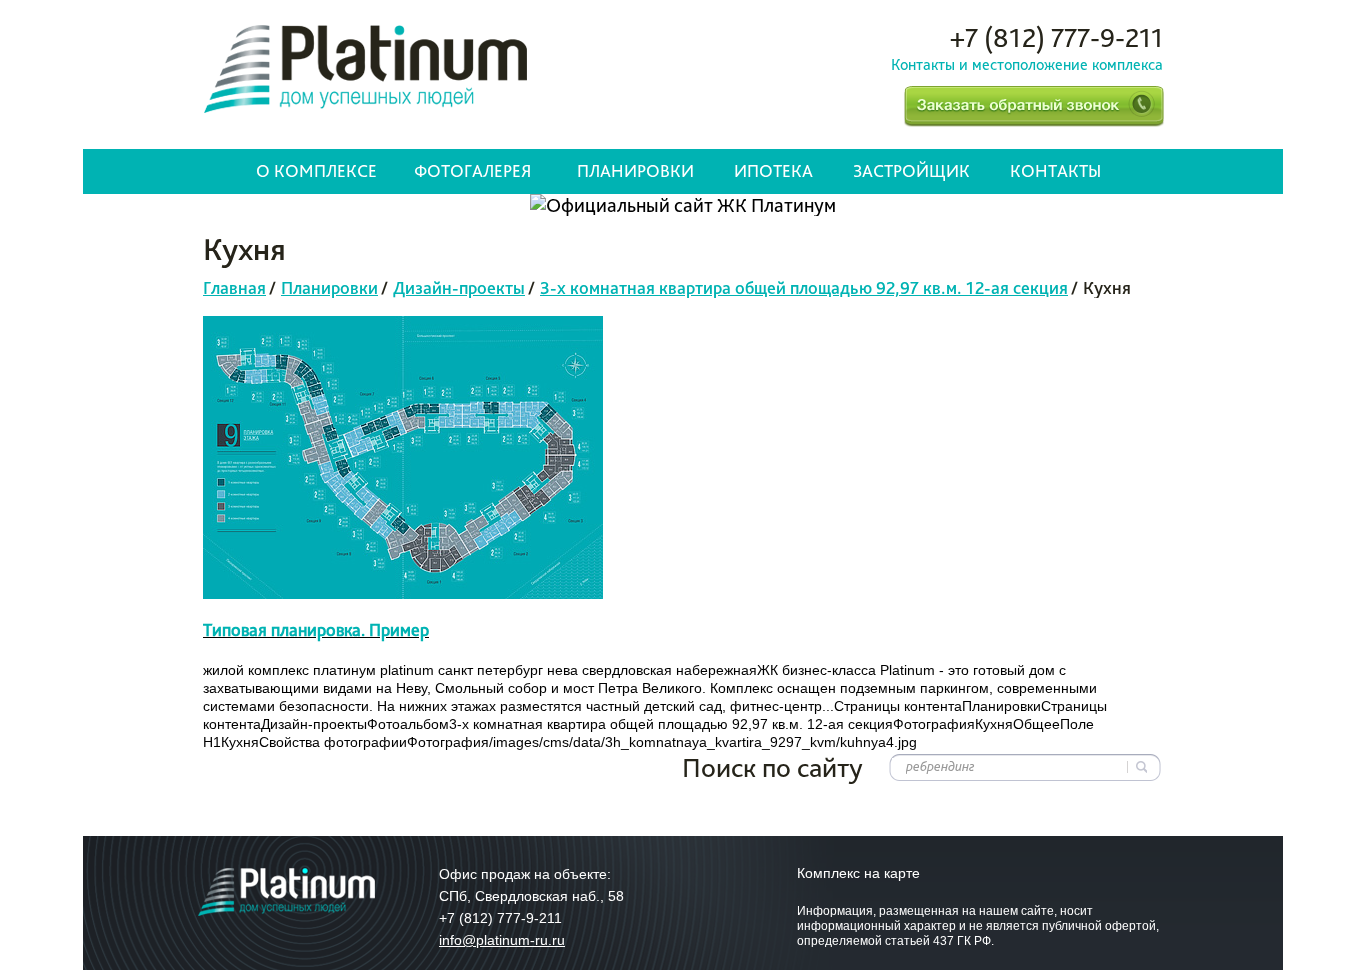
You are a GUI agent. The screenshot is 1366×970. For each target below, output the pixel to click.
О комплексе (316, 170)
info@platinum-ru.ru (502, 940)
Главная (234, 287)
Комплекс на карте (858, 873)
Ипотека (773, 170)
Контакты (1055, 170)
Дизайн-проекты (459, 287)
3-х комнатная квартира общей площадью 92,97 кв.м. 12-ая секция (804, 287)
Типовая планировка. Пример (316, 629)
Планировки (635, 170)
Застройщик (911, 170)
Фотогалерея (472, 170)
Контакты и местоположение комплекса (1027, 64)
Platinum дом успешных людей (365, 69)
